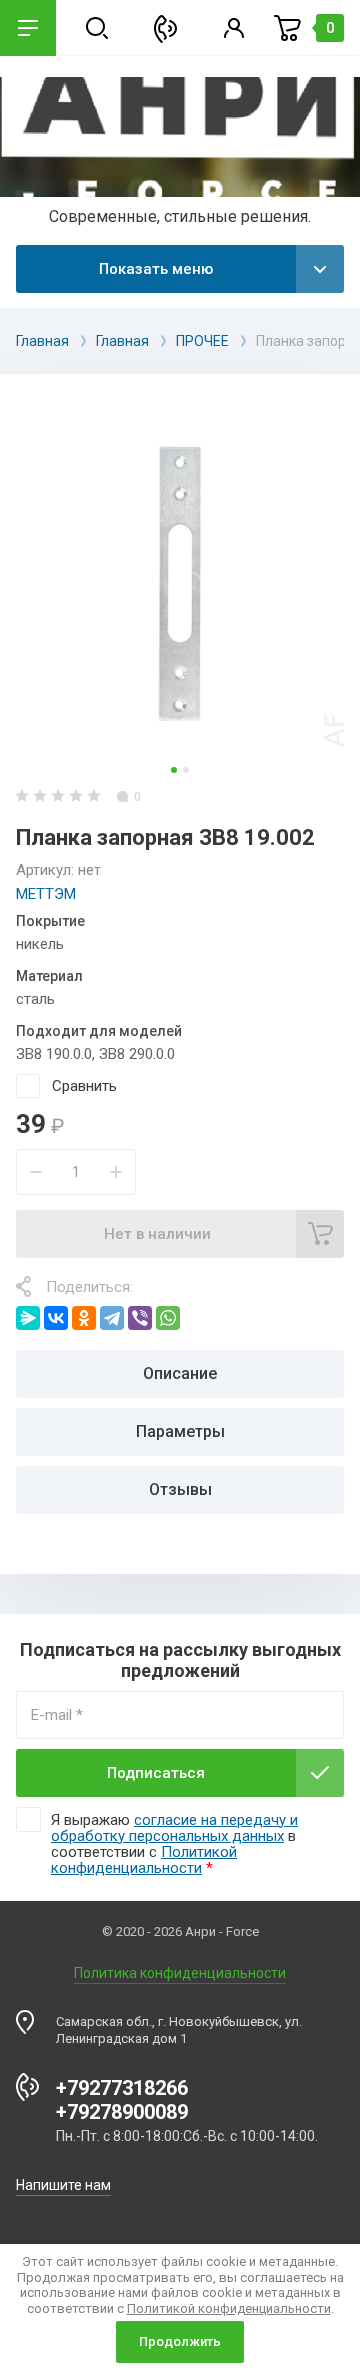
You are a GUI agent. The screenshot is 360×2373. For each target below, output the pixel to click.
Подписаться (156, 1773)
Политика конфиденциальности (180, 1973)
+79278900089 (122, 2112)
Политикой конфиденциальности (144, 1860)
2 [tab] (186, 770)
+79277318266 (122, 2088)
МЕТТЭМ (46, 894)
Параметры (180, 1431)
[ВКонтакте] (56, 1318)
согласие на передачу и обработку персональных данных (174, 1828)
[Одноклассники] (84, 1318)
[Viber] (140, 1318)
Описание (180, 1373)
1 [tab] (174, 770)
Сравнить (84, 1086)
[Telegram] (112, 1318)
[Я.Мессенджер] (28, 1318)
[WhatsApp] (168, 1318)
